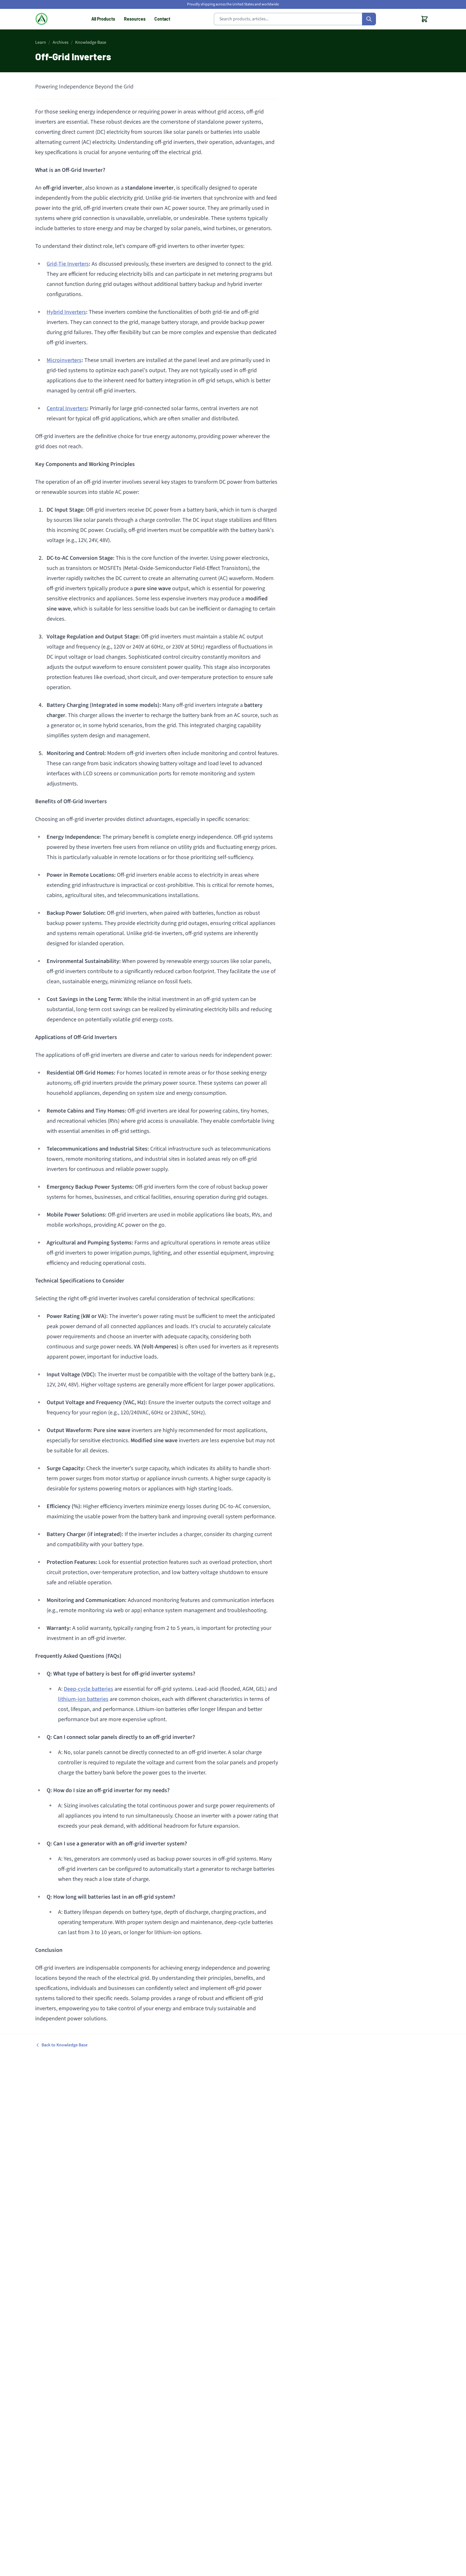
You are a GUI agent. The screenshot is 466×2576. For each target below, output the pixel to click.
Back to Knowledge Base (65, 2045)
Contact (162, 19)
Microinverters (64, 360)
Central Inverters (67, 408)
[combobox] (295, 19)
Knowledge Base (91, 42)
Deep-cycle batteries (88, 1689)
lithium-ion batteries (83, 1699)
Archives (61, 42)
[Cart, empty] (424, 19)
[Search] (369, 19)
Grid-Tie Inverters (68, 264)
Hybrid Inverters (66, 312)
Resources (135, 19)
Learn (41, 42)
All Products (103, 19)
